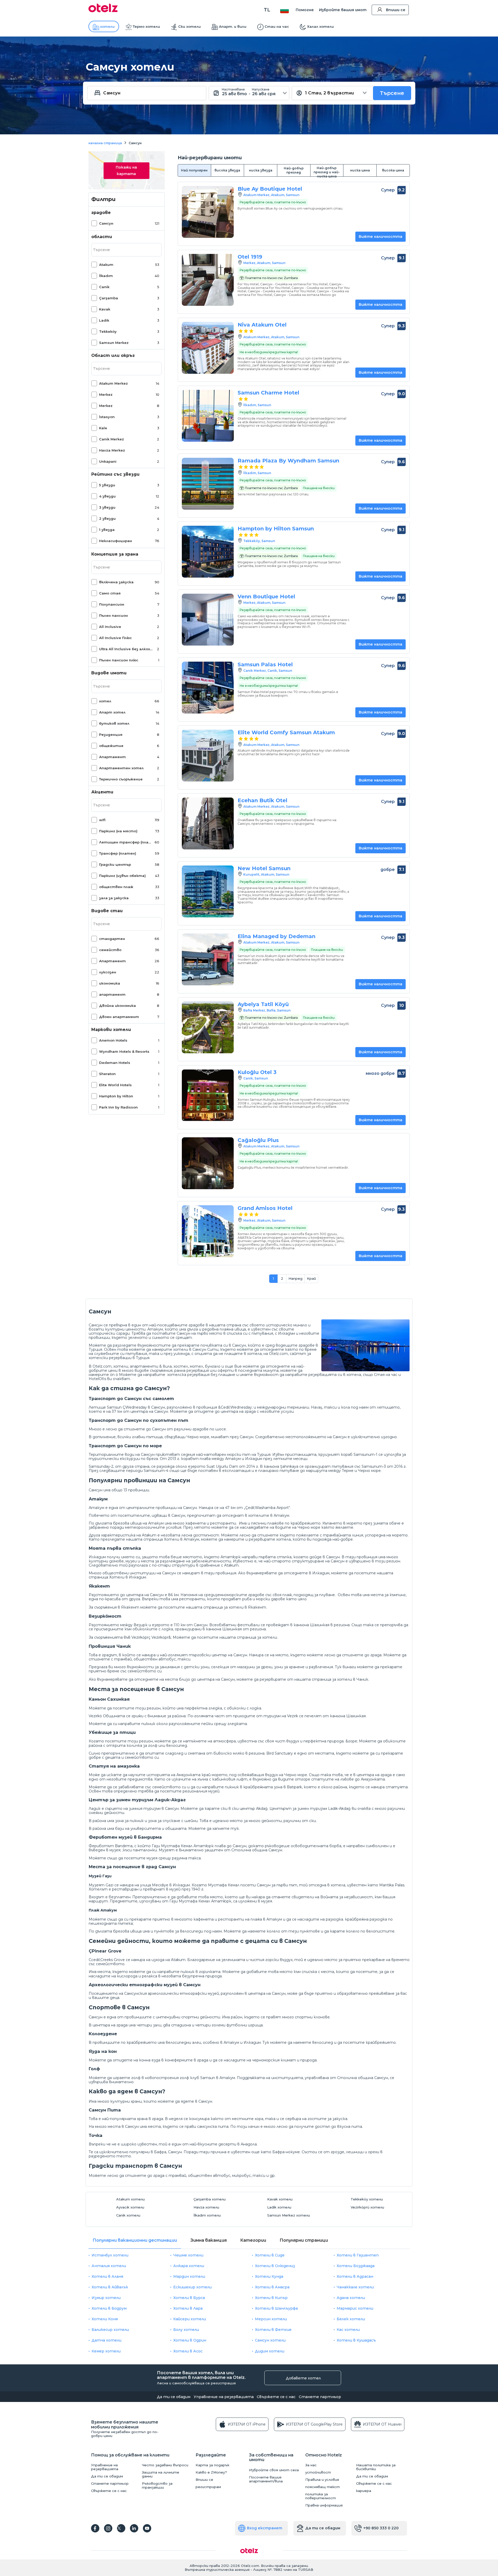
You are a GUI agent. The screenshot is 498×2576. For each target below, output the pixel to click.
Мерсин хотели (271, 2319)
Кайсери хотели (190, 2319)
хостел (181, 1366)
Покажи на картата (126, 171)
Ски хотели (189, 26)
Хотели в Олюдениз (275, 2266)
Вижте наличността (381, 237)
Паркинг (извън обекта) (122, 876)
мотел (196, 1366)
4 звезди (107, 496)
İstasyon (107, 417)
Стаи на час (277, 26)
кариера (364, 2491)
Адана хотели (351, 2298)
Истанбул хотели (110, 2255)
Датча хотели (106, 2340)
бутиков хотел (114, 723)
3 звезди (107, 507)
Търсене (392, 93)
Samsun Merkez (114, 343)
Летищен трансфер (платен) (126, 842)
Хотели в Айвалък (110, 2287)
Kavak (105, 309)
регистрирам (208, 2487)
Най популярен (194, 170)
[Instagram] (108, 2528)
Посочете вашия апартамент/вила (266, 2479)
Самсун (106, 223)
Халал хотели (320, 26)
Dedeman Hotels (115, 1063)
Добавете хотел (303, 2378)
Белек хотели (351, 2319)
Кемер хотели (106, 2351)
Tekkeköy (108, 331)
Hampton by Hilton (116, 1096)
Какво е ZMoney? (211, 2472)
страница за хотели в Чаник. (340, 1679)
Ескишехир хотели (192, 2287)
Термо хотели (146, 26)
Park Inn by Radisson (118, 1107)
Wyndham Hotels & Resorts (124, 1051)
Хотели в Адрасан (355, 2276)
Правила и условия (322, 2480)
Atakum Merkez (113, 383)
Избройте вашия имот (343, 10)
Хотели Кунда (269, 2276)
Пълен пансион (113, 615)
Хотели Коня (105, 2319)
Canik (104, 287)
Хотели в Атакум (182, 1539)
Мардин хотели (189, 2276)
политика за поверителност (321, 2496)
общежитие (111, 746)
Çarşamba (109, 298)
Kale (103, 428)
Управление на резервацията (224, 2397)
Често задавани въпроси (165, 2465)
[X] (121, 2528)
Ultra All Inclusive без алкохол (126, 649)
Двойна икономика (117, 1006)
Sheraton (107, 1074)
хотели (107, 26)
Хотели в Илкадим (128, 1577)
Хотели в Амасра (272, 2287)
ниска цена (360, 170)
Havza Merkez (112, 450)
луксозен (108, 972)
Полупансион (112, 604)
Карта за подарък (212, 2465)
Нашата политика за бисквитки (376, 2467)
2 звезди (107, 518)
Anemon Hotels (113, 1040)
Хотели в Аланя (107, 2276)
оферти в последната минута (248, 1370)
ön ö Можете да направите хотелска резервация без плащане (173, 1375)
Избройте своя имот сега (274, 2470)
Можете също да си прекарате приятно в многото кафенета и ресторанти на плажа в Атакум (185, 1919)
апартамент (112, 994)
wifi (102, 820)
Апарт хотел (112, 712)
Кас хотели (348, 2330)
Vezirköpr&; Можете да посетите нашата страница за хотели (214, 1637)
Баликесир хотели (110, 2330)
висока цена (393, 170)
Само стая (110, 593)
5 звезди (107, 485)
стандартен (112, 939)
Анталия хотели (109, 2266)
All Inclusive (110, 627)
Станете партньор (320, 2397)
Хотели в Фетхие (273, 2330)
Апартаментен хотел (121, 768)
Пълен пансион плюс (119, 660)
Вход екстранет (265, 2528)
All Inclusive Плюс (115, 638)
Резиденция (111, 735)
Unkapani (108, 461)
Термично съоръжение (121, 779)
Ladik (104, 320)
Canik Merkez (112, 439)
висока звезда (227, 170)
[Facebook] (95, 2528)
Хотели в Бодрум (109, 2308)
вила (167, 1366)
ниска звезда (261, 170)
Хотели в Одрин (190, 2340)
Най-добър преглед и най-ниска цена (327, 171)
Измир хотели (106, 2298)
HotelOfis (97, 1379)
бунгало (213, 1366)
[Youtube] (147, 2528)
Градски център (115, 864)
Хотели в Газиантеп (358, 2255)
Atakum (106, 265)
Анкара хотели (189, 2266)
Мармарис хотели (355, 2308)
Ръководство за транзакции (157, 2485)
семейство (110, 950)
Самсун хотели (270, 2340)
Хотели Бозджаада (356, 2266)
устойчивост (318, 2472)
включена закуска (116, 582)
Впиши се (396, 10)
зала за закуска (114, 898)
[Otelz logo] (103, 11)
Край (311, 1278)
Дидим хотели (270, 2351)
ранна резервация (192, 1370)
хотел (105, 701)
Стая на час (386, 1375)
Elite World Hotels (115, 1085)
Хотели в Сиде (270, 2255)
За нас (311, 2465)
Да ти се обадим (174, 2397)
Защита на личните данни (161, 2474)
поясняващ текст (323, 2487)
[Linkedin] (134, 2528)
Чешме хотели (188, 2255)
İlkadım (106, 276)
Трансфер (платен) (118, 853)
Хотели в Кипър (271, 2298)
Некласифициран (116, 541)
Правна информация (324, 2505)
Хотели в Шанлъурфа (276, 2308)
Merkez (106, 394)
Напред (295, 1278)
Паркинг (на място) (118, 831)
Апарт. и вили (233, 26)
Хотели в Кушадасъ (356, 2340)
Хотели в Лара (188, 2308)
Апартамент (112, 757)
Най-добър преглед (294, 170)
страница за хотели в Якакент (235, 1607)
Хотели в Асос (188, 2351)
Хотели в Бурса (189, 2298)
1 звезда (107, 530)
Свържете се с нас (276, 2397)
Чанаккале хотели (355, 2287)
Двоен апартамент (119, 1017)
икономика (110, 983)
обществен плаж (116, 887)
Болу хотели (186, 2330)
